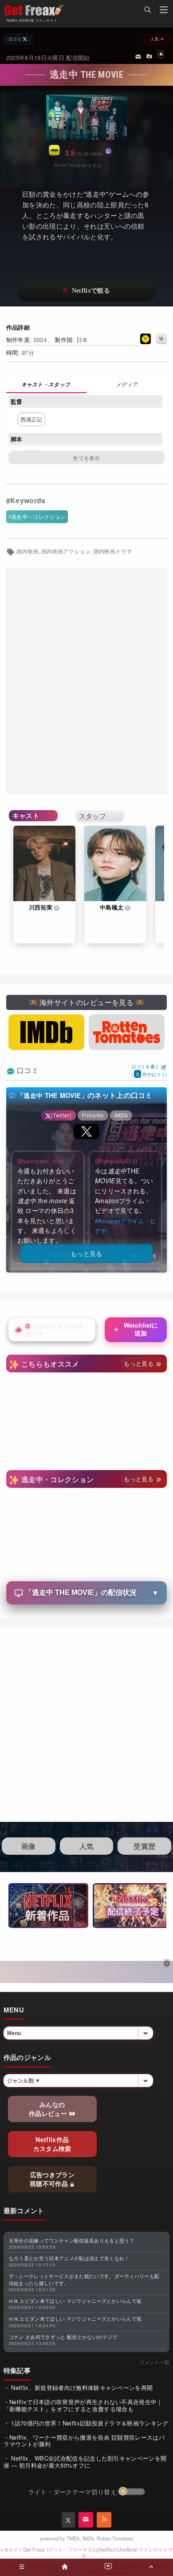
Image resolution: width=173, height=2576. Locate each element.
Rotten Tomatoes (115, 2538)
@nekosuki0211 (116, 1161)
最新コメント (24, 2210)
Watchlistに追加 (135, 1329)
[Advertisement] (86, 682)
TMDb (73, 2538)
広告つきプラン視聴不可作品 (52, 2179)
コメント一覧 (154, 2362)
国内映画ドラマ (113, 551)
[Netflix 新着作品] (48, 1906)
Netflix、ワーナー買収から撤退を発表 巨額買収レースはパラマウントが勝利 (84, 2441)
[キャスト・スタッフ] (46, 385)
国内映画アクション (66, 551)
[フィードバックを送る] (138, 56)
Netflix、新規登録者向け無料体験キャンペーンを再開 (81, 2387)
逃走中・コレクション (38, 516)
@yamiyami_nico (40, 1161)
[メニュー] (164, 11)
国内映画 (27, 551)
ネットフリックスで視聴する (86, 291)
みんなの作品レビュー (49, 2109)
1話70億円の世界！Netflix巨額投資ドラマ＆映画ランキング (89, 2423)
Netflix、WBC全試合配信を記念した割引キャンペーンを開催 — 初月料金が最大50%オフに (85, 2462)
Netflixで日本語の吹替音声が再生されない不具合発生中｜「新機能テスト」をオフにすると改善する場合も (83, 2405)
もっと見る (140, 1363)
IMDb (88, 2538)
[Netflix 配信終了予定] (133, 1906)
